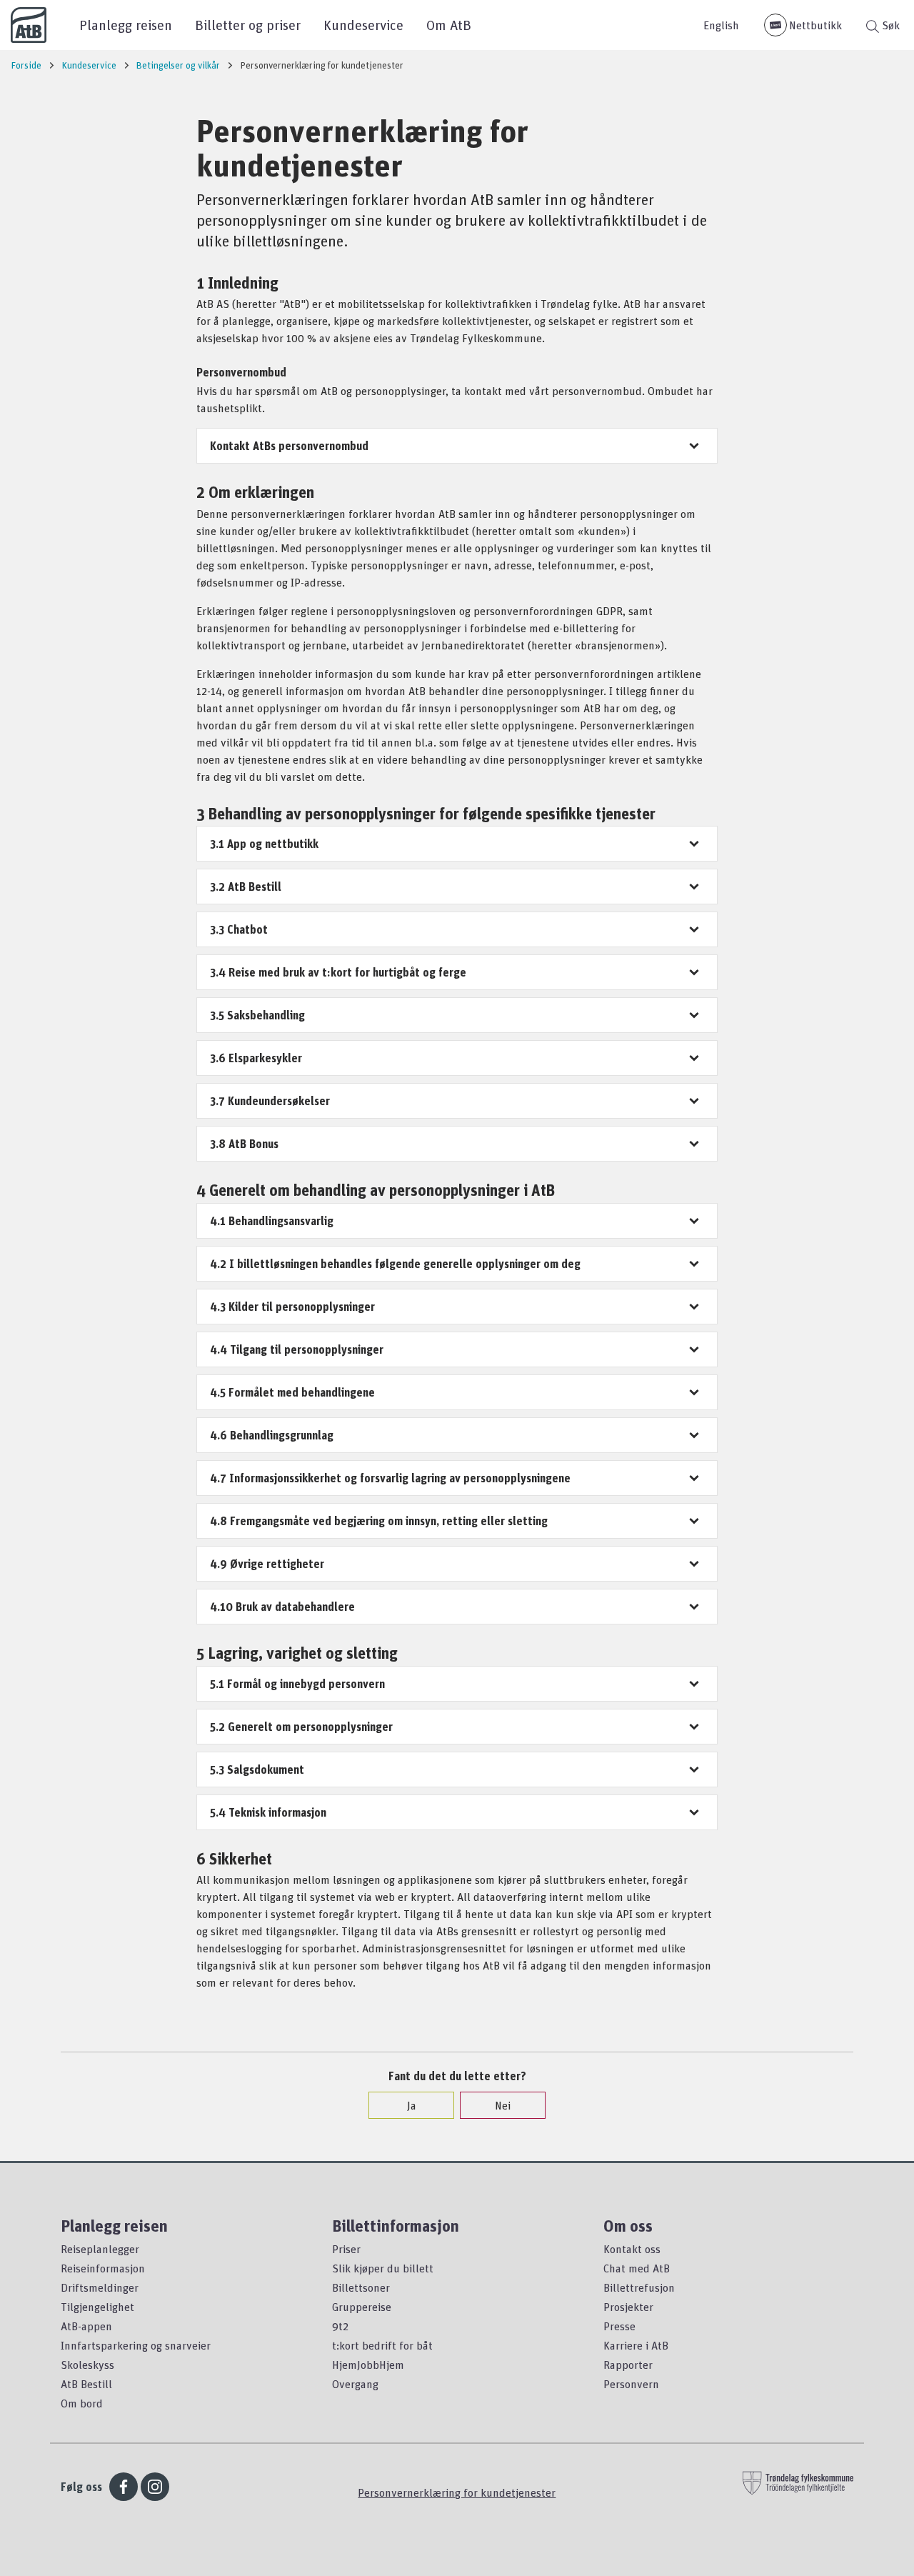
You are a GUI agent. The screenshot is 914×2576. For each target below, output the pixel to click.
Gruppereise (362, 2307)
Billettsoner (361, 2287)
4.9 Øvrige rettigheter (267, 1564)
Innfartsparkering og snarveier (136, 2345)
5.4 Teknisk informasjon (268, 1812)
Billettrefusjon (639, 2287)
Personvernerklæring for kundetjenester (457, 2492)
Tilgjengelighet (97, 2307)
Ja (412, 2105)
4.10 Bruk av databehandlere (282, 1607)
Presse (619, 2326)
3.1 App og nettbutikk (264, 844)
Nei (503, 2105)
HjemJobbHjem (368, 2365)
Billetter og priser (248, 25)
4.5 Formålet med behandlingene (292, 1392)
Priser (346, 2249)
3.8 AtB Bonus (244, 1144)
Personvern (631, 2384)
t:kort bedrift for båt (382, 2345)
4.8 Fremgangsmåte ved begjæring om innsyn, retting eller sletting (379, 1521)
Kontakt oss (632, 2249)
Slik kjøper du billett (383, 2268)
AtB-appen (86, 2326)
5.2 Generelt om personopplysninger (301, 1727)
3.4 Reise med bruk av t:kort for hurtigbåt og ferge (338, 972)
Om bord (82, 2403)
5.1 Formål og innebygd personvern (297, 1684)
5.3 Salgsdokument (257, 1769)
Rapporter (628, 2365)
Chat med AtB (637, 2268)
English (721, 25)
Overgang (355, 2384)
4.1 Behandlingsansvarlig (272, 1221)
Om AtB (449, 25)
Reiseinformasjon (103, 2268)
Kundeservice (363, 25)
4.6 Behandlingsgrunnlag (272, 1435)
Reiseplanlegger (100, 2249)
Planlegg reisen (126, 25)
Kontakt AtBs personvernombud (289, 446)
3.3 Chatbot (239, 929)
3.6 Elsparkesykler (256, 1058)
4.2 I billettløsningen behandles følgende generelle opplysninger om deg (395, 1264)
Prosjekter (628, 2307)
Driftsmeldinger (100, 2287)
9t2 (340, 2326)
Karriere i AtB (636, 2345)
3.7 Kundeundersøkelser (270, 1101)
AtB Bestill (86, 2384)
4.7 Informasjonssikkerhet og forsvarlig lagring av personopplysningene (390, 1478)
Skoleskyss (87, 2365)
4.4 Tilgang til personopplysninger (297, 1349)
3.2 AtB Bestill (246, 887)
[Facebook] (124, 2487)
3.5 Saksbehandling (257, 1015)
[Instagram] (155, 2487)
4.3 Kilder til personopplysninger (292, 1307)
